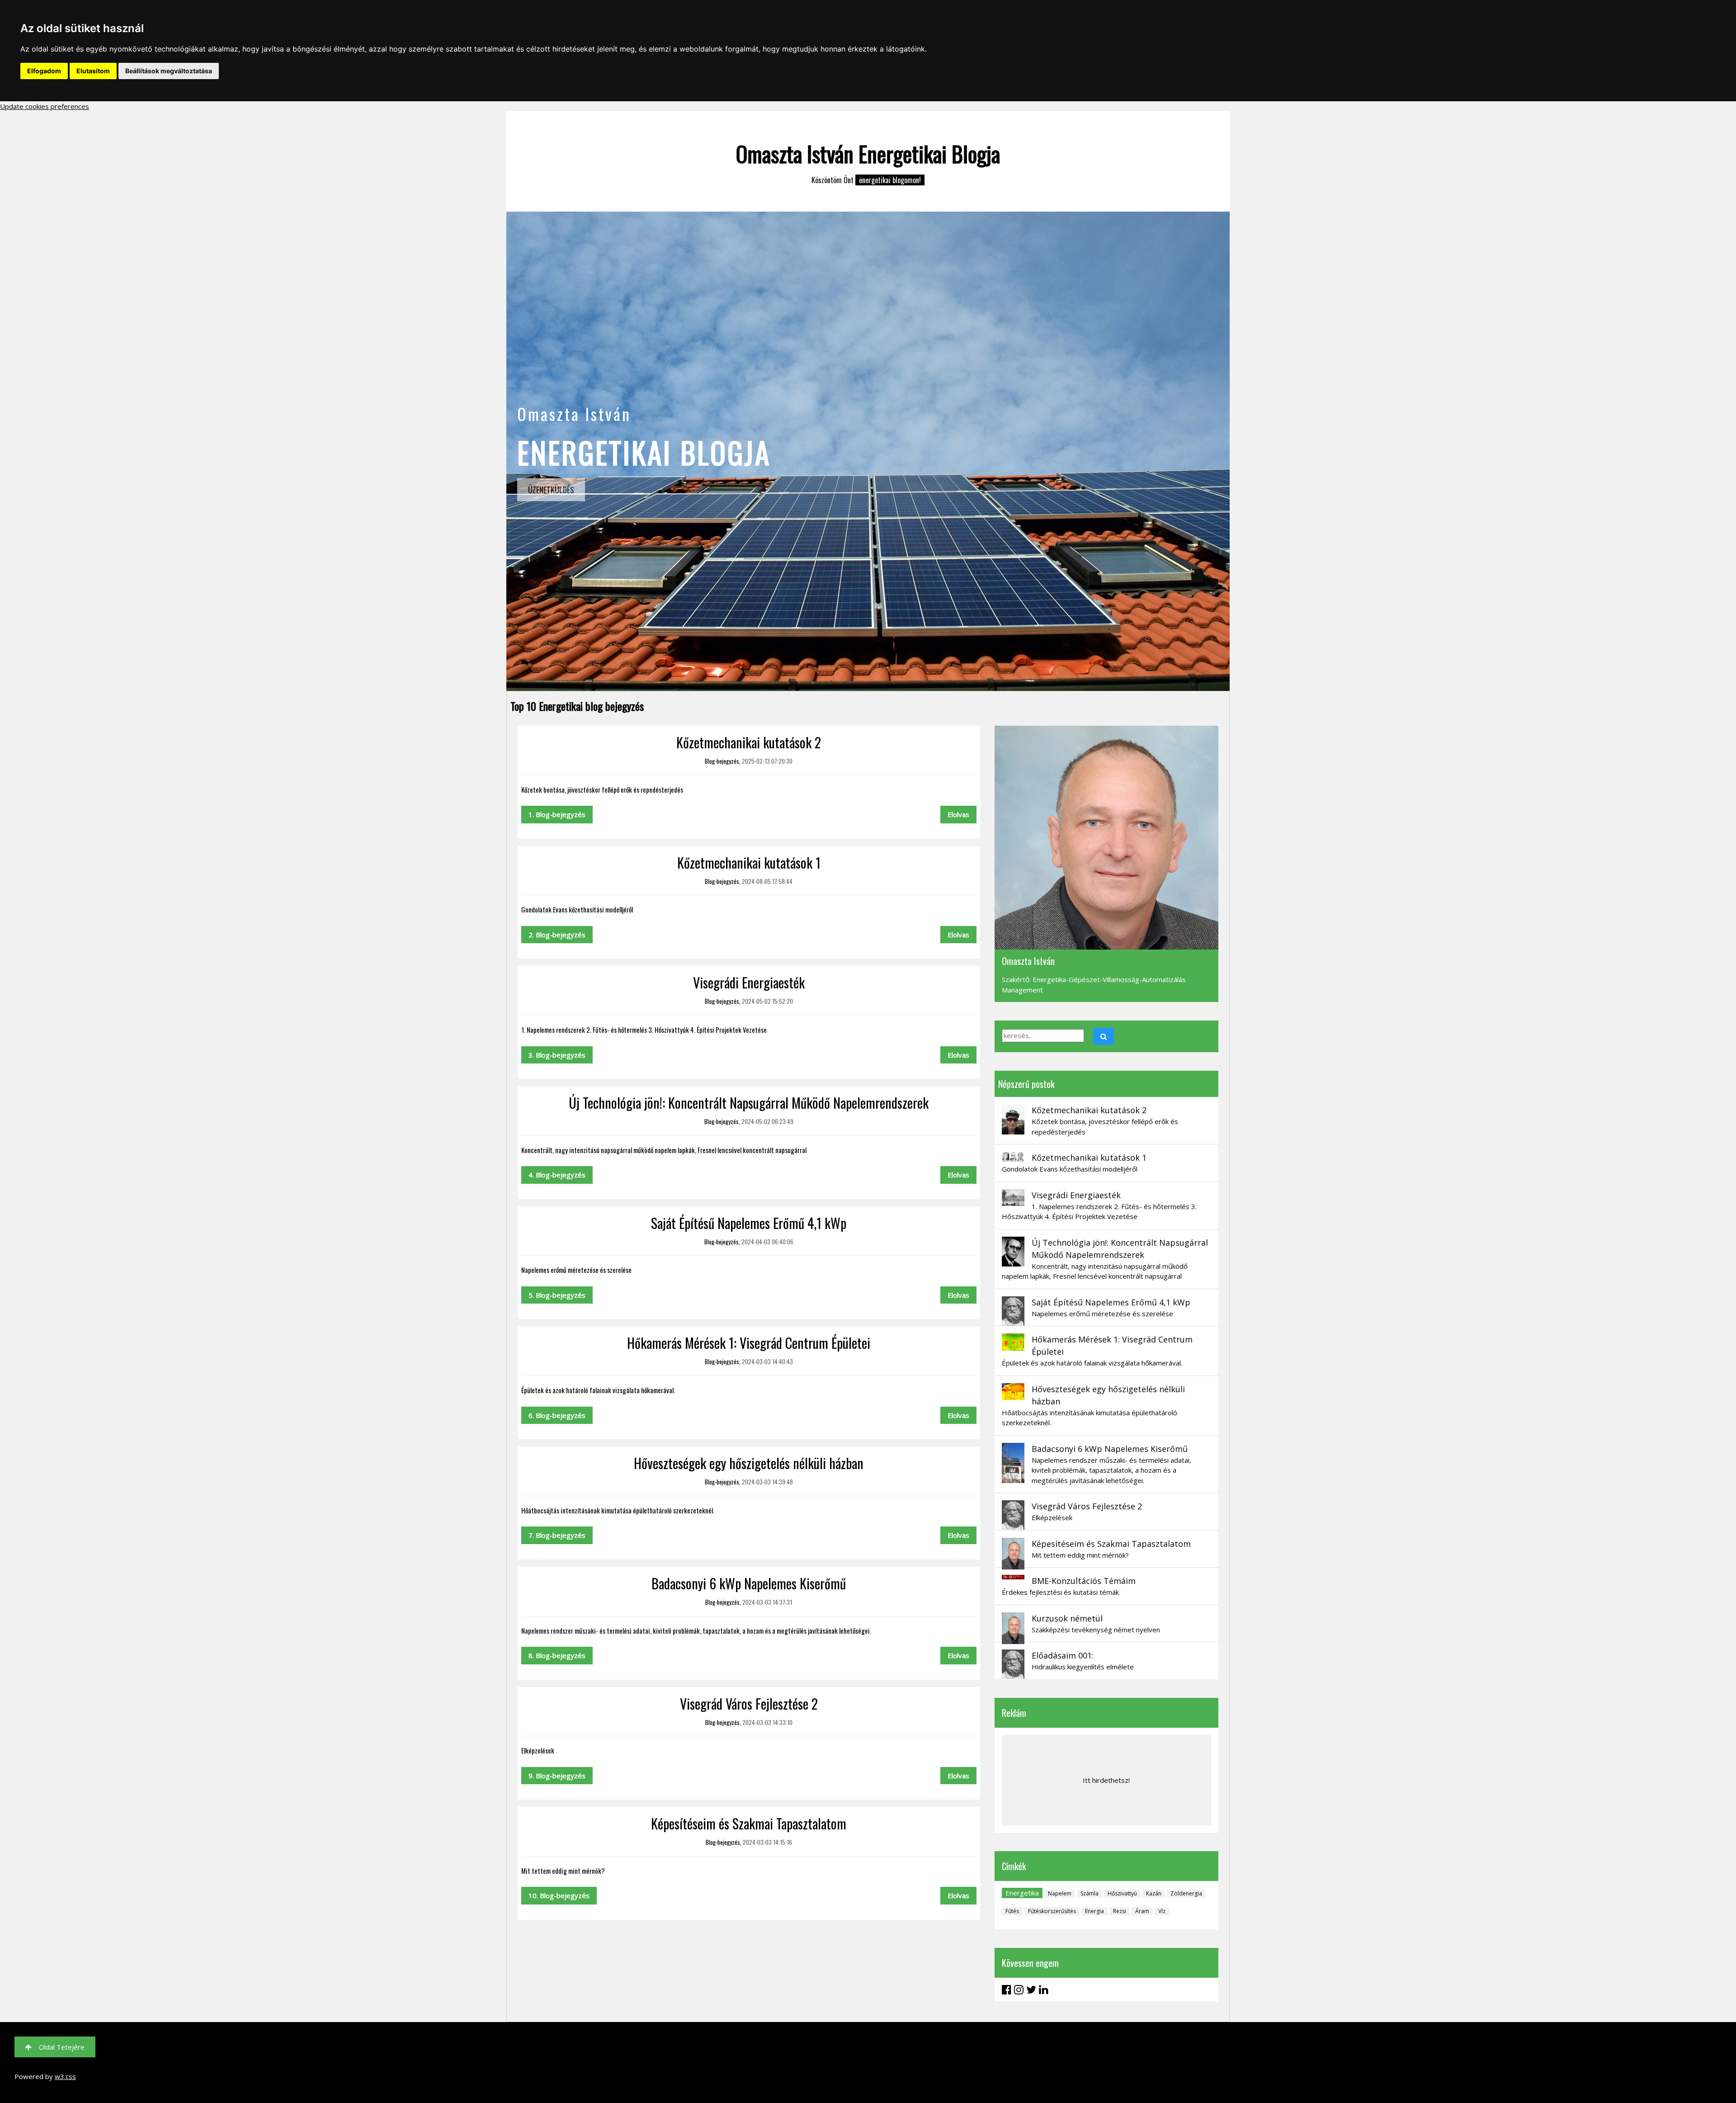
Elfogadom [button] (44, 71)
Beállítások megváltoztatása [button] (169, 71)
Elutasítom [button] (93, 71)
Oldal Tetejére (62, 2047)
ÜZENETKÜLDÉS (551, 490)
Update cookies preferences (45, 106)
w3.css (65, 2076)
